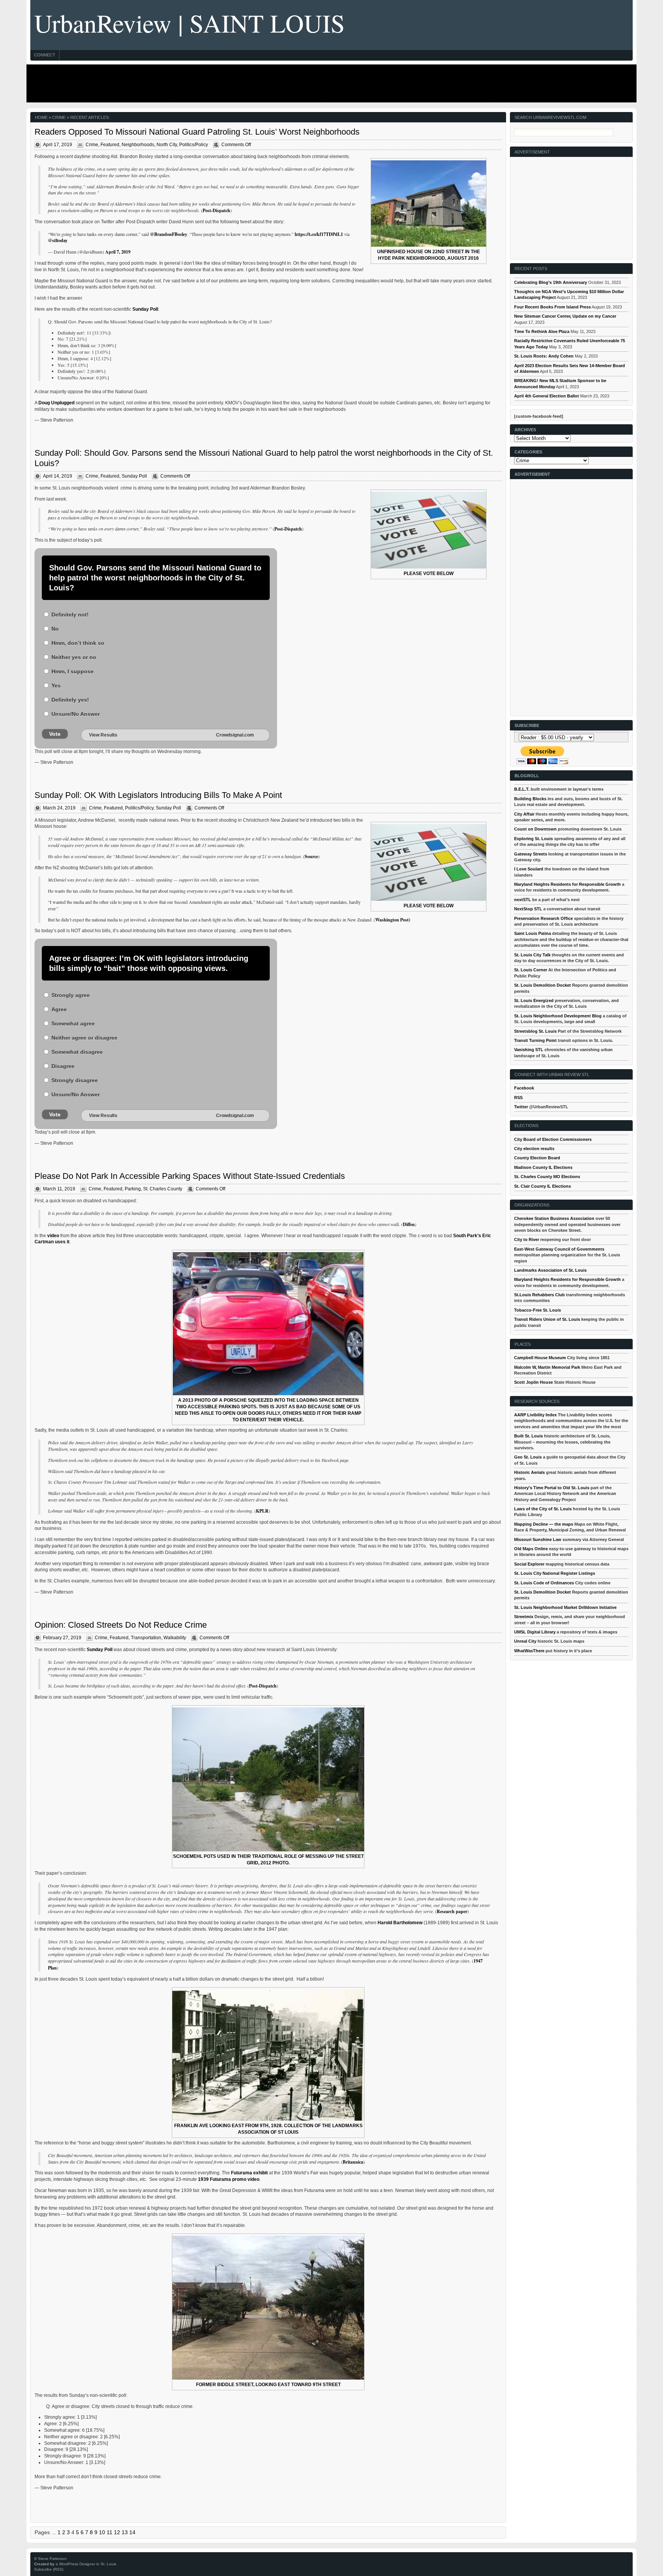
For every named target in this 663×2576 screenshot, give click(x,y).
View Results (103, 735)
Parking (133, 1189)
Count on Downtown (535, 829)
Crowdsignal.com (235, 735)
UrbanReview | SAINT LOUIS (190, 23)
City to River (527, 1239)
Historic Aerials (529, 1472)
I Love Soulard (529, 869)
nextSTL (523, 900)
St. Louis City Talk (532, 955)
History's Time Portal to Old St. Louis (552, 1488)
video (53, 1236)
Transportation (146, 1638)
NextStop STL (528, 909)
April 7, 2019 (118, 252)
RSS (518, 1098)
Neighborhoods (138, 145)
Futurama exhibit (249, 2173)
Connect (45, 55)
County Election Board (537, 1158)
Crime (92, 145)
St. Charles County (163, 1189)
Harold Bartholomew (400, 1923)
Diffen (409, 1224)
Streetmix (524, 1617)
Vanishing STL (529, 1050)
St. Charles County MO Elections (547, 1177)
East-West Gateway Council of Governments (559, 1249)
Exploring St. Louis (534, 839)
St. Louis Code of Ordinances (544, 1583)
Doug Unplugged (56, 403)
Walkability (175, 1638)
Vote (55, 734)
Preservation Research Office (543, 918)
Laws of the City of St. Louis (543, 1509)
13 (125, 2532)
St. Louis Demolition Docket (543, 985)
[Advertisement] (330, 83)
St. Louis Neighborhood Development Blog (558, 1016)
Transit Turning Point (535, 1040)
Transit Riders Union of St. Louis (547, 1319)
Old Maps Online (531, 1549)
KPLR (262, 1511)
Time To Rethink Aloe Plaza (542, 331)
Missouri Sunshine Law (538, 1539)
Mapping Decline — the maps (544, 1524)
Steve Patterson (52, 2559)
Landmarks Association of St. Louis (550, 1270)
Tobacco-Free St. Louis (538, 1310)
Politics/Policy (194, 145)
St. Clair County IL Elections (543, 1186)
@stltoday (58, 240)
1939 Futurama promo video (229, 2179)
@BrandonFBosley (169, 234)
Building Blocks (530, 799)
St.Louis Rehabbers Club (539, 1295)
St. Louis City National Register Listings (555, 1573)
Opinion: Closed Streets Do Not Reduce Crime (121, 1625)
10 (102, 2532)
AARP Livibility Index (535, 1415)
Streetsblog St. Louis (535, 1031)
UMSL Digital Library (535, 1632)
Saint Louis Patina (533, 933)
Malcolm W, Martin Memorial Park (547, 1367)
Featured (110, 145)
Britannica (353, 2162)
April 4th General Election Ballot (547, 396)
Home (41, 117)
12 (117, 2532)
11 (110, 2532)
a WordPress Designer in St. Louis (86, 2564)
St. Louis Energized (534, 1000)
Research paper (452, 1911)
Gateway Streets (531, 854)
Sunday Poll (145, 309)
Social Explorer (529, 1564)
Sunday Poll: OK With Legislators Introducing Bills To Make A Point (158, 795)
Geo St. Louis (528, 1457)
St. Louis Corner (531, 970)
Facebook (524, 1088)
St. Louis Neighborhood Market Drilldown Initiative (565, 1607)
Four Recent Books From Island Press (552, 307)
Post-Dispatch (216, 210)
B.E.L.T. (522, 789)
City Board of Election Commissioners (553, 1139)
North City (167, 145)
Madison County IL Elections (543, 1167)
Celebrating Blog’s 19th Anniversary (551, 282)
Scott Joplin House (534, 1382)
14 (132, 2532)
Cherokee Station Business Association (554, 1218)
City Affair (524, 814)
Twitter (521, 1107)
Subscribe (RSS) (49, 2569)
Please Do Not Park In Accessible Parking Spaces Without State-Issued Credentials (190, 1176)
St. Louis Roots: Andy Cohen (544, 356)
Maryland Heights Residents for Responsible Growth (567, 884)
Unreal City (525, 1641)
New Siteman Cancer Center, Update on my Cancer (565, 316)
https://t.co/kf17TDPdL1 (319, 234)
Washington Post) (393, 920)
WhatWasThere (529, 1651)
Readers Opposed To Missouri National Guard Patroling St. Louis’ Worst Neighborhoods (197, 132)
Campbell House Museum (540, 1358)
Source (311, 856)
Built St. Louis (529, 1436)
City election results (534, 1149)
